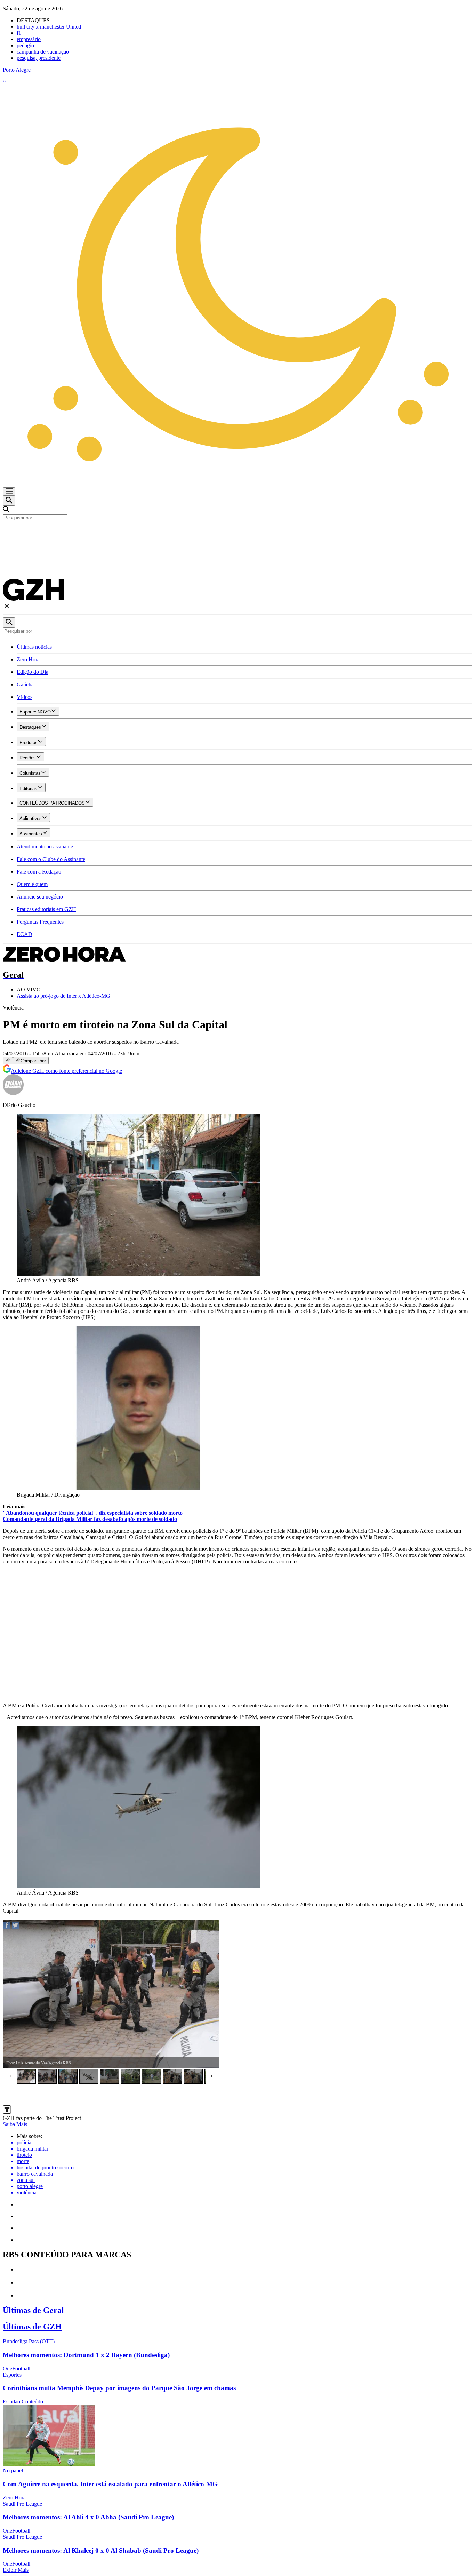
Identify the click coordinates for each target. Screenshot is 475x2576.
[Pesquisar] (9, 623)
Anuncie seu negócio (40, 897)
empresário (29, 39)
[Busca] (9, 501)
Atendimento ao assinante (45, 847)
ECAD (25, 934)
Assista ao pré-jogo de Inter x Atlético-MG (63, 996)
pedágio (25, 45)
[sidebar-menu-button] (9, 492)
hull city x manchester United (49, 27)
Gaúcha (25, 684)
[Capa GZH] (237, 533)
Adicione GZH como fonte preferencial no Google (66, 1071)
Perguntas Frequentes (40, 922)
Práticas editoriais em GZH (46, 909)
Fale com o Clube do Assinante (51, 859)
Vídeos (25, 697)
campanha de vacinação (43, 52)
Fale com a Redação (39, 872)
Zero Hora (28, 659)
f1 (19, 33)
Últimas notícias (34, 647)
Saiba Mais (15, 2124)
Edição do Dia (33, 672)
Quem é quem (32, 884)
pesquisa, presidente (39, 58)
